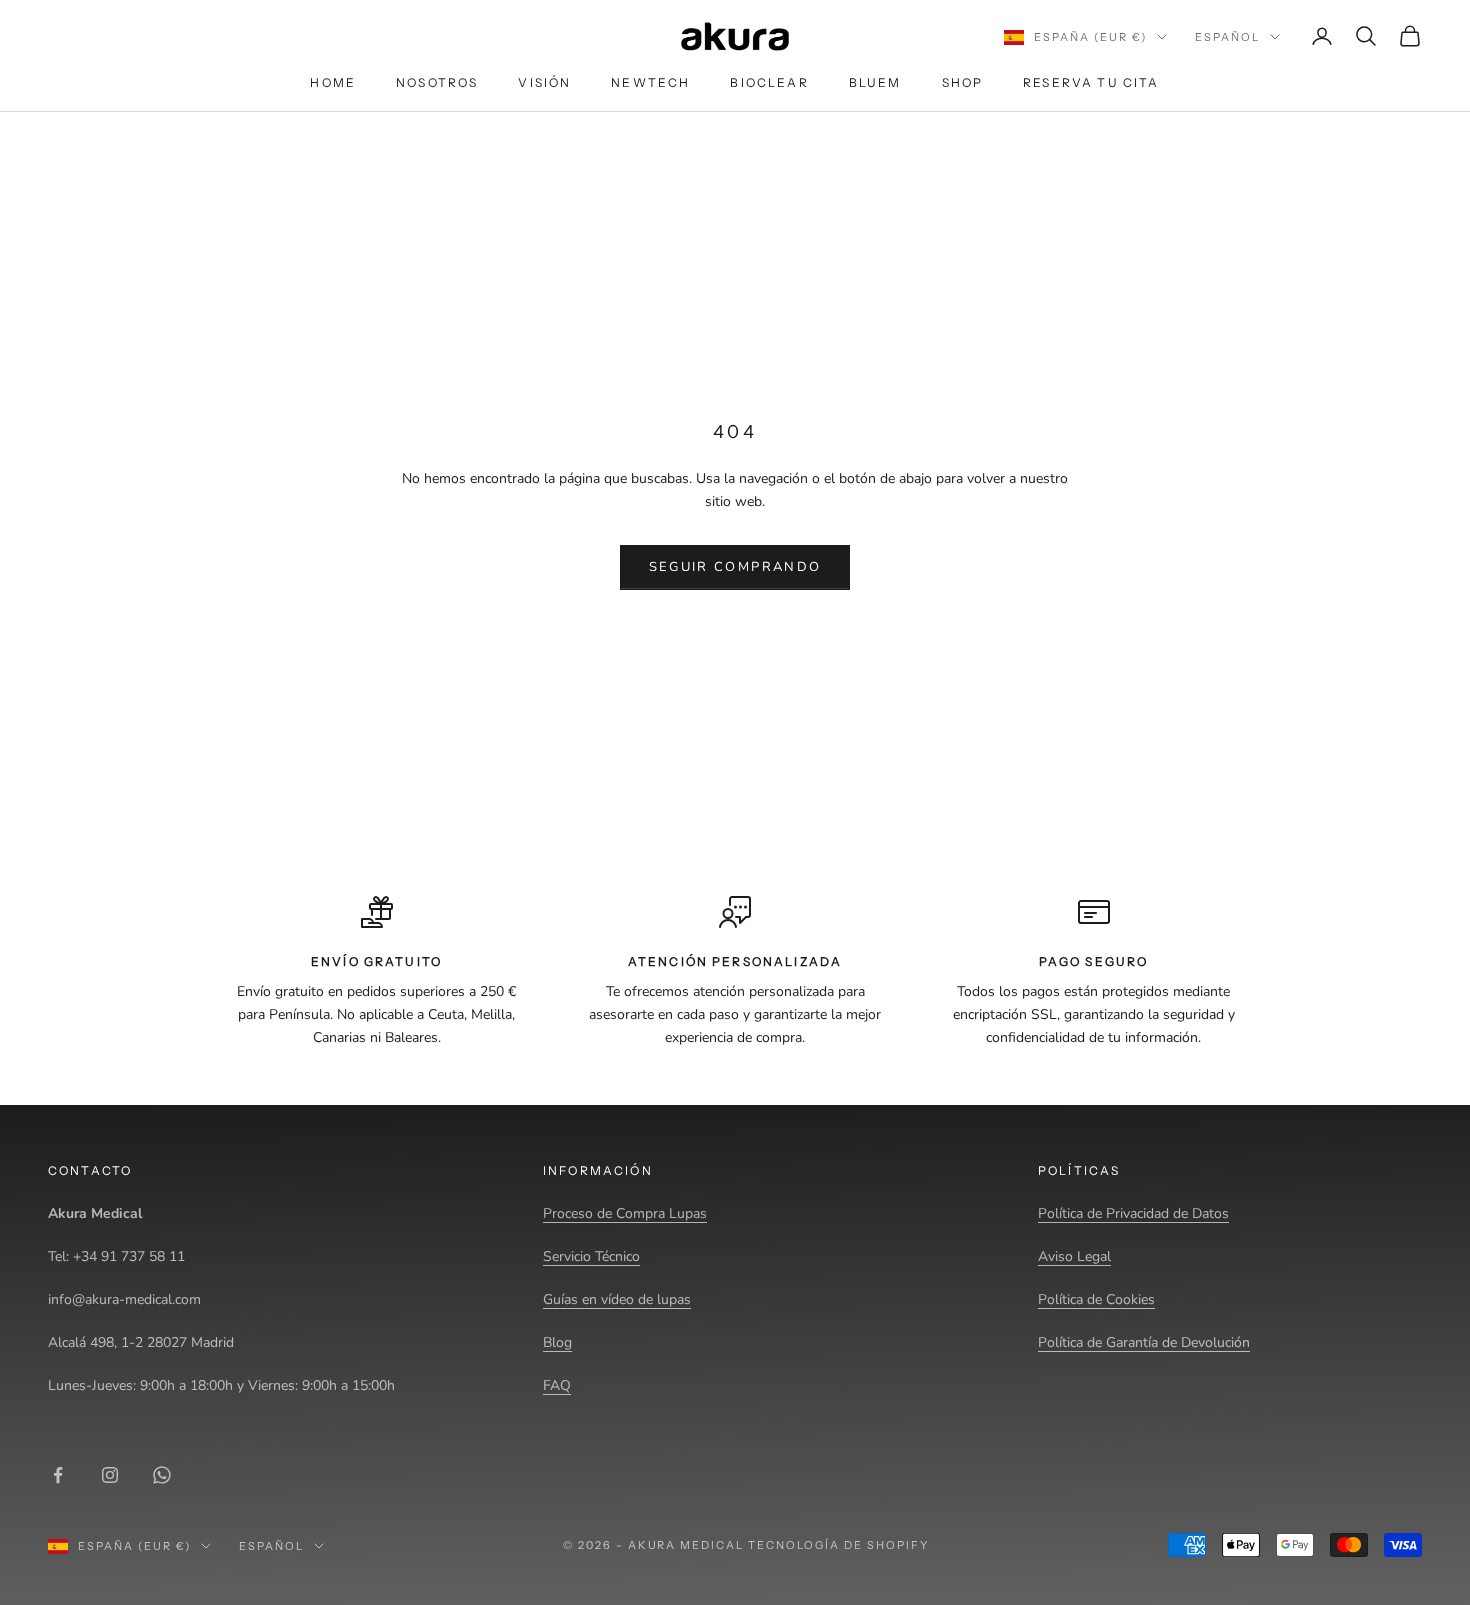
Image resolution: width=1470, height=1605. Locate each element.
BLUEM (875, 82)
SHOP (963, 82)
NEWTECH (650, 82)
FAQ (557, 1385)
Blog (557, 1342)
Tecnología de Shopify (838, 1545)
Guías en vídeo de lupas (617, 1299)
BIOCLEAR (769, 82)
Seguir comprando (735, 567)
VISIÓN (544, 82)
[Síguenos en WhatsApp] (162, 1475)
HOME (333, 82)
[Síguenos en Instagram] (110, 1475)
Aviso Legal (1074, 1256)
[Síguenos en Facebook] (58, 1475)
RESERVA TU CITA (1091, 82)
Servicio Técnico (591, 1256)
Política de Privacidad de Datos (1133, 1213)
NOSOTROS (437, 82)
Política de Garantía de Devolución (1144, 1342)
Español (1227, 37)
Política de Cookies (1096, 1299)
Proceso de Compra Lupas (625, 1213)
